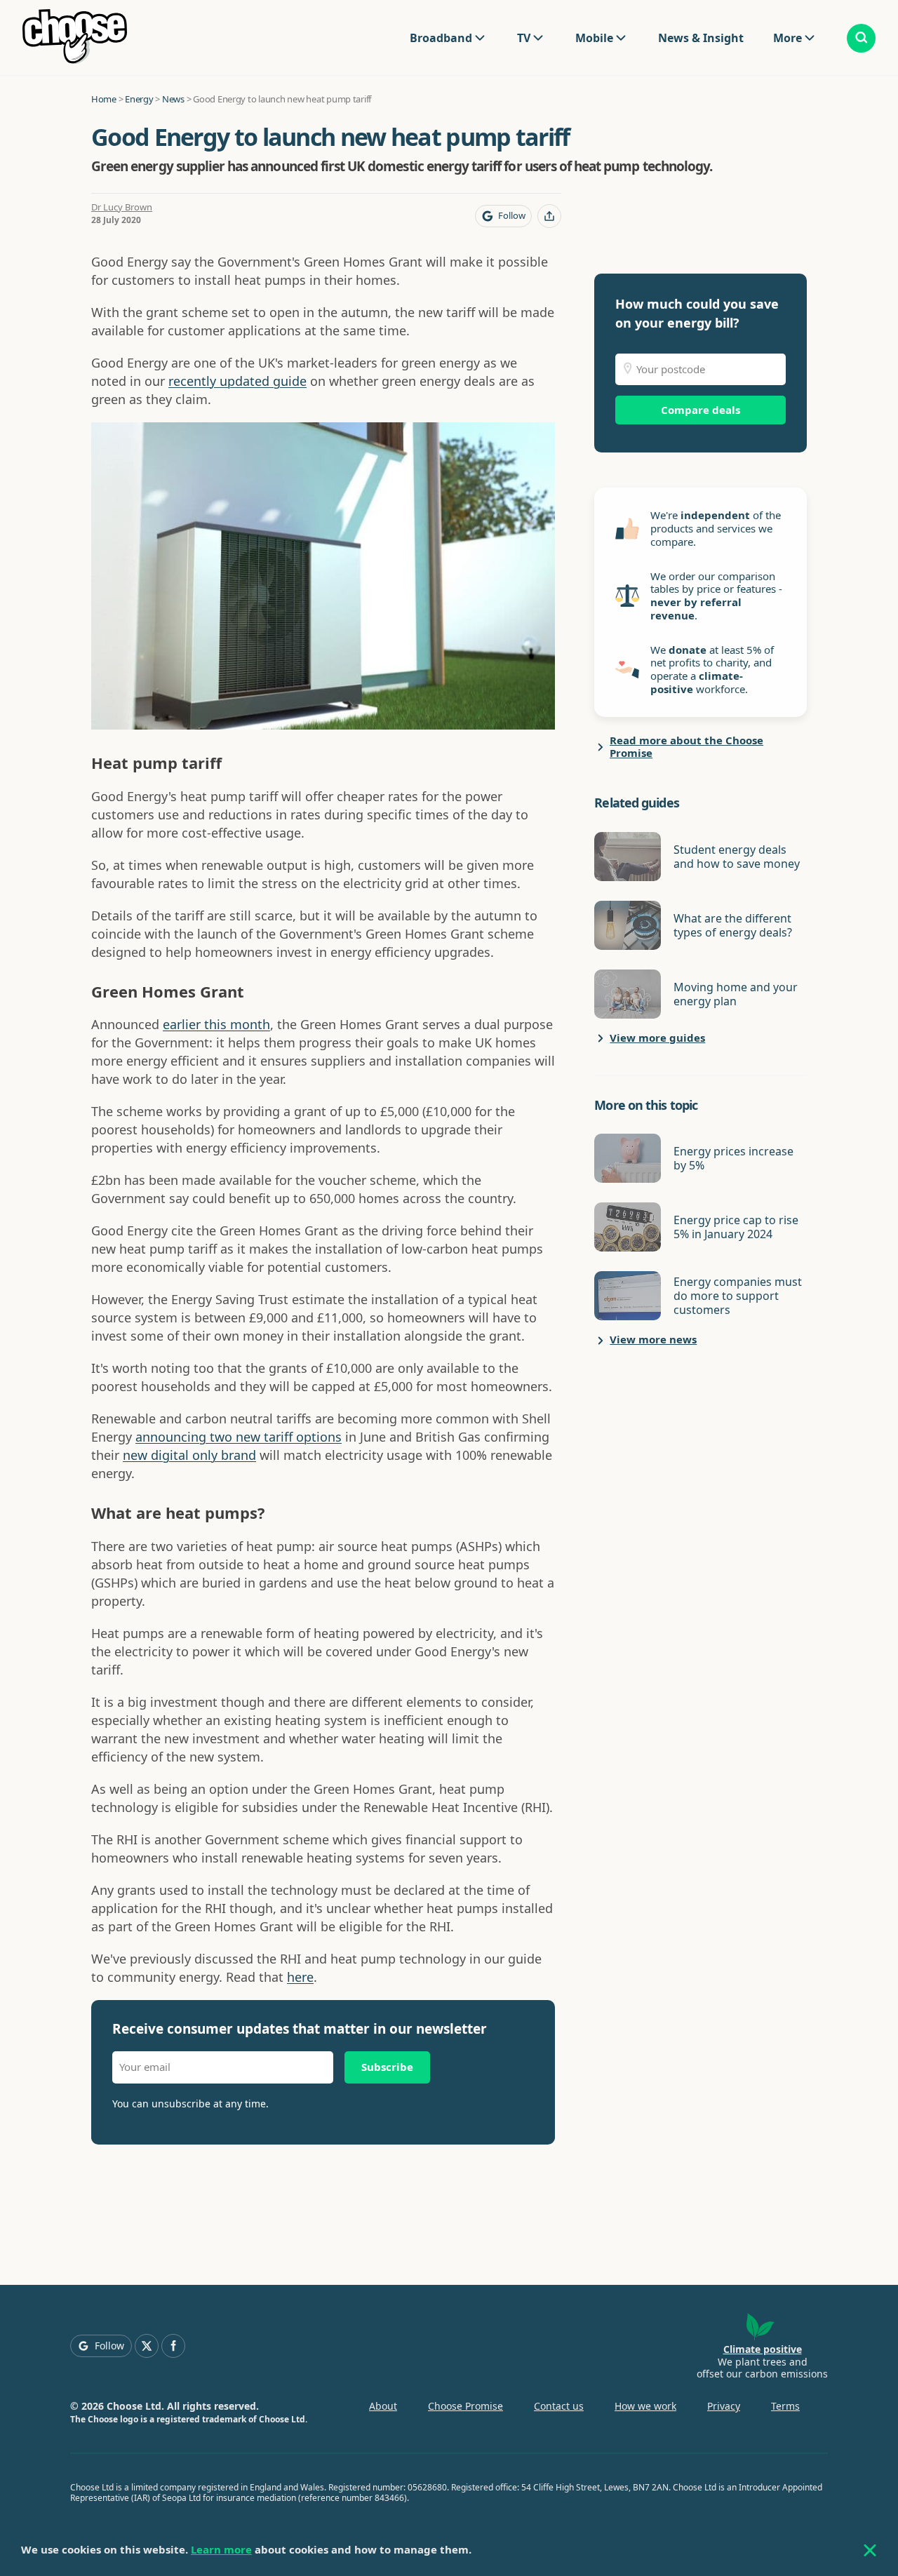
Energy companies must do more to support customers (738, 1296)
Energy (139, 99)
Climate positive (763, 2349)
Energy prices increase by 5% (733, 1158)
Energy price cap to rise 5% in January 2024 (736, 1227)
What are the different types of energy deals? (733, 925)
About (383, 2406)
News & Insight (701, 38)
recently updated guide (237, 381)
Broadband (441, 38)
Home (104, 99)
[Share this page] (549, 216)
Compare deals (701, 410)
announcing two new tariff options (239, 1437)
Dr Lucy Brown (122, 207)
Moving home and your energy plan (736, 994)
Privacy (724, 2406)
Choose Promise (465, 2406)
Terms (785, 2406)
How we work (645, 2406)
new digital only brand (189, 1455)
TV (524, 38)
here (300, 1977)
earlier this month (216, 1024)
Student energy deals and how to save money (737, 857)
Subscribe (387, 2067)
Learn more (221, 2549)
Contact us (559, 2406)
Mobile (594, 38)
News (173, 99)
